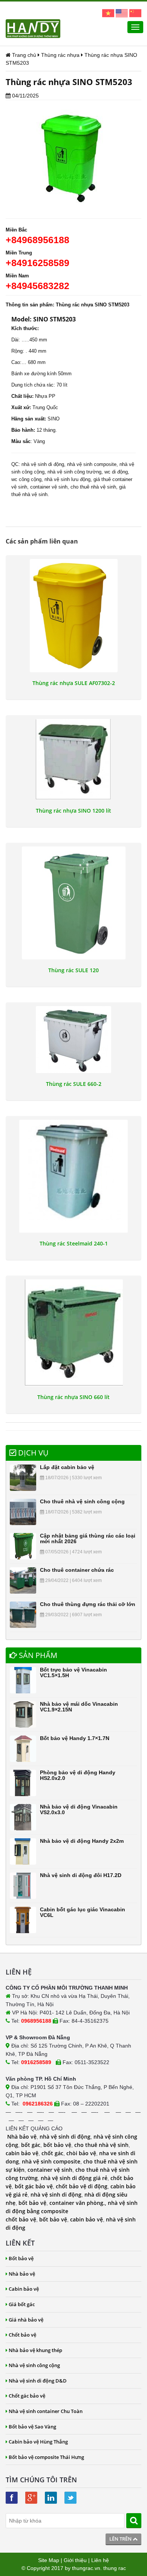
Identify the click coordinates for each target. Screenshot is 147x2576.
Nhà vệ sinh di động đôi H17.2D (81, 1875)
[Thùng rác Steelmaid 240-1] (73, 1176)
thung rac (115, 2568)
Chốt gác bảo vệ (27, 2396)
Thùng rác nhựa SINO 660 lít (73, 1397)
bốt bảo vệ (57, 2145)
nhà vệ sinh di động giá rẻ (74, 2178)
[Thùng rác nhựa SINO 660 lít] (73, 1333)
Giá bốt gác (22, 2304)
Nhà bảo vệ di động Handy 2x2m (82, 1841)
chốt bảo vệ (21, 2219)
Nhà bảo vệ (22, 2137)
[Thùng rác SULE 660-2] (73, 1040)
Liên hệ (100, 2560)
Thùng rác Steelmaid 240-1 (74, 1244)
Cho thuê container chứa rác (77, 1570)
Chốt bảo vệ (22, 2335)
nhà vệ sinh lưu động (67, 479)
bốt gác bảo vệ (34, 2186)
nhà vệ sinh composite (92, 464)
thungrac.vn (86, 2568)
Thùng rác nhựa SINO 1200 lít (73, 811)
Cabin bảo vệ (24, 2289)
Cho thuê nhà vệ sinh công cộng (82, 1501)
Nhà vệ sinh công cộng (34, 2365)
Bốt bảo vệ (21, 2258)
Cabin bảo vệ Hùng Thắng (38, 2442)
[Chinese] (135, 13)
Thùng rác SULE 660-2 (74, 1084)
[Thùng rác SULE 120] (73, 903)
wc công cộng (26, 479)
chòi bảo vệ (81, 2153)
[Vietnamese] (108, 13)
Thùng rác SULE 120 (73, 970)
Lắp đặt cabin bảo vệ (67, 1467)
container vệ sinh (49, 487)
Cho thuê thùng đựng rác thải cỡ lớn (88, 1604)
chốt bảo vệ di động (82, 2186)
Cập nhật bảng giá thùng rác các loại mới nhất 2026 (88, 1538)
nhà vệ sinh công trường (74, 472)
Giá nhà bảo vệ (26, 2320)
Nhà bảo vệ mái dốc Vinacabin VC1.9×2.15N (79, 1707)
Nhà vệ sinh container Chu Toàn (46, 2411)
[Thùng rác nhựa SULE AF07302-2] (73, 615)
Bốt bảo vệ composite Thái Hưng (46, 2457)
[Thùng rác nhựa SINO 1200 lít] (73, 759)
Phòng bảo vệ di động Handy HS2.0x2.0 (78, 1775)
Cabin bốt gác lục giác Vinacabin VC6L (83, 1912)
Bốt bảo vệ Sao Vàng (32, 2427)
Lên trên (121, 2539)
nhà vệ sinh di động (43, 464)
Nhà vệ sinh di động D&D (38, 2381)
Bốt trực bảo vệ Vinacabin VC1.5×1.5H (73, 1672)
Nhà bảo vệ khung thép (35, 2350)
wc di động (116, 472)
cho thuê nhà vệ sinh (93, 487)
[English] (122, 13)
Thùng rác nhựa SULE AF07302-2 (74, 683)
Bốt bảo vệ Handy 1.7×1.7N (75, 1738)
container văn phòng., (79, 2203)
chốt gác (52, 2153)
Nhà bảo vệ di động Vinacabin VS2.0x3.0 (79, 1809)
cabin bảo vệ (22, 2153)
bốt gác (31, 2145)
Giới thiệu (75, 2560)
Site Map (49, 2560)
